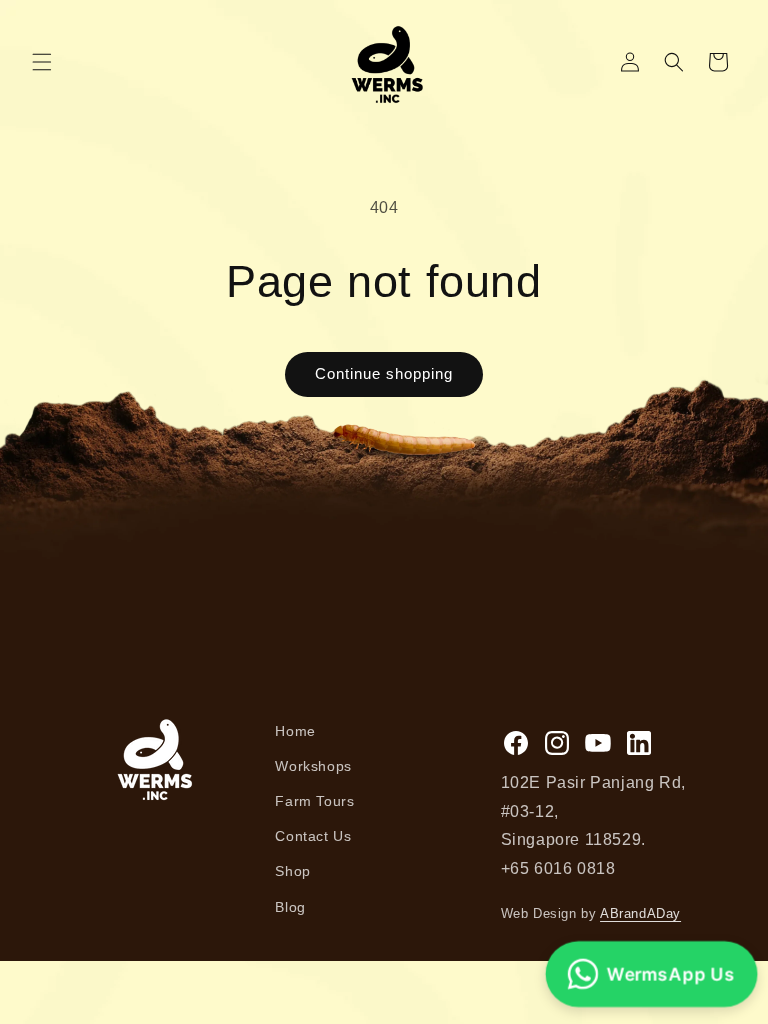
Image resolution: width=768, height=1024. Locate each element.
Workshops (313, 766)
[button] (42, 62)
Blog (290, 907)
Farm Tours (314, 801)
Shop (292, 871)
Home (295, 731)
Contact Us (313, 836)
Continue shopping (384, 373)
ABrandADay (640, 913)
